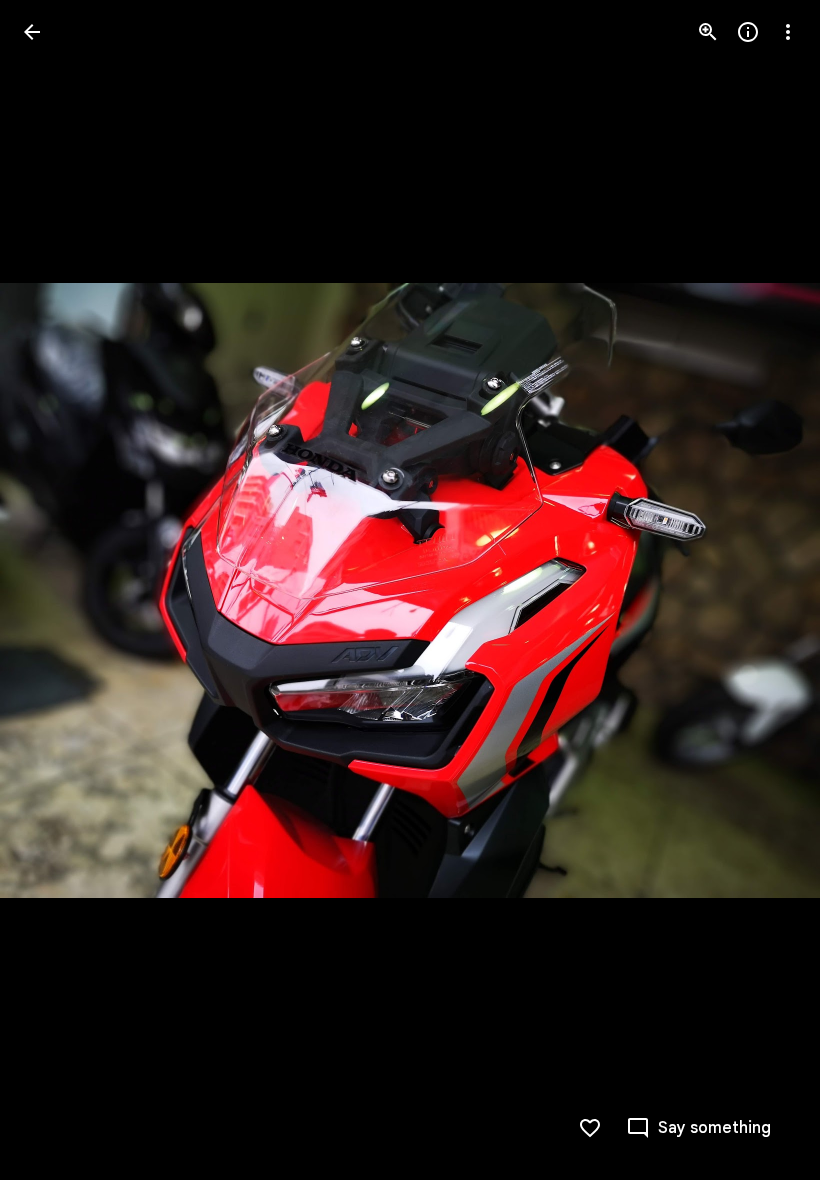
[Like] (590, 1128)
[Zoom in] (708, 32)
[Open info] (748, 32)
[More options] (788, 32)
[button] (698, 1128)
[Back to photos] (32, 32)
